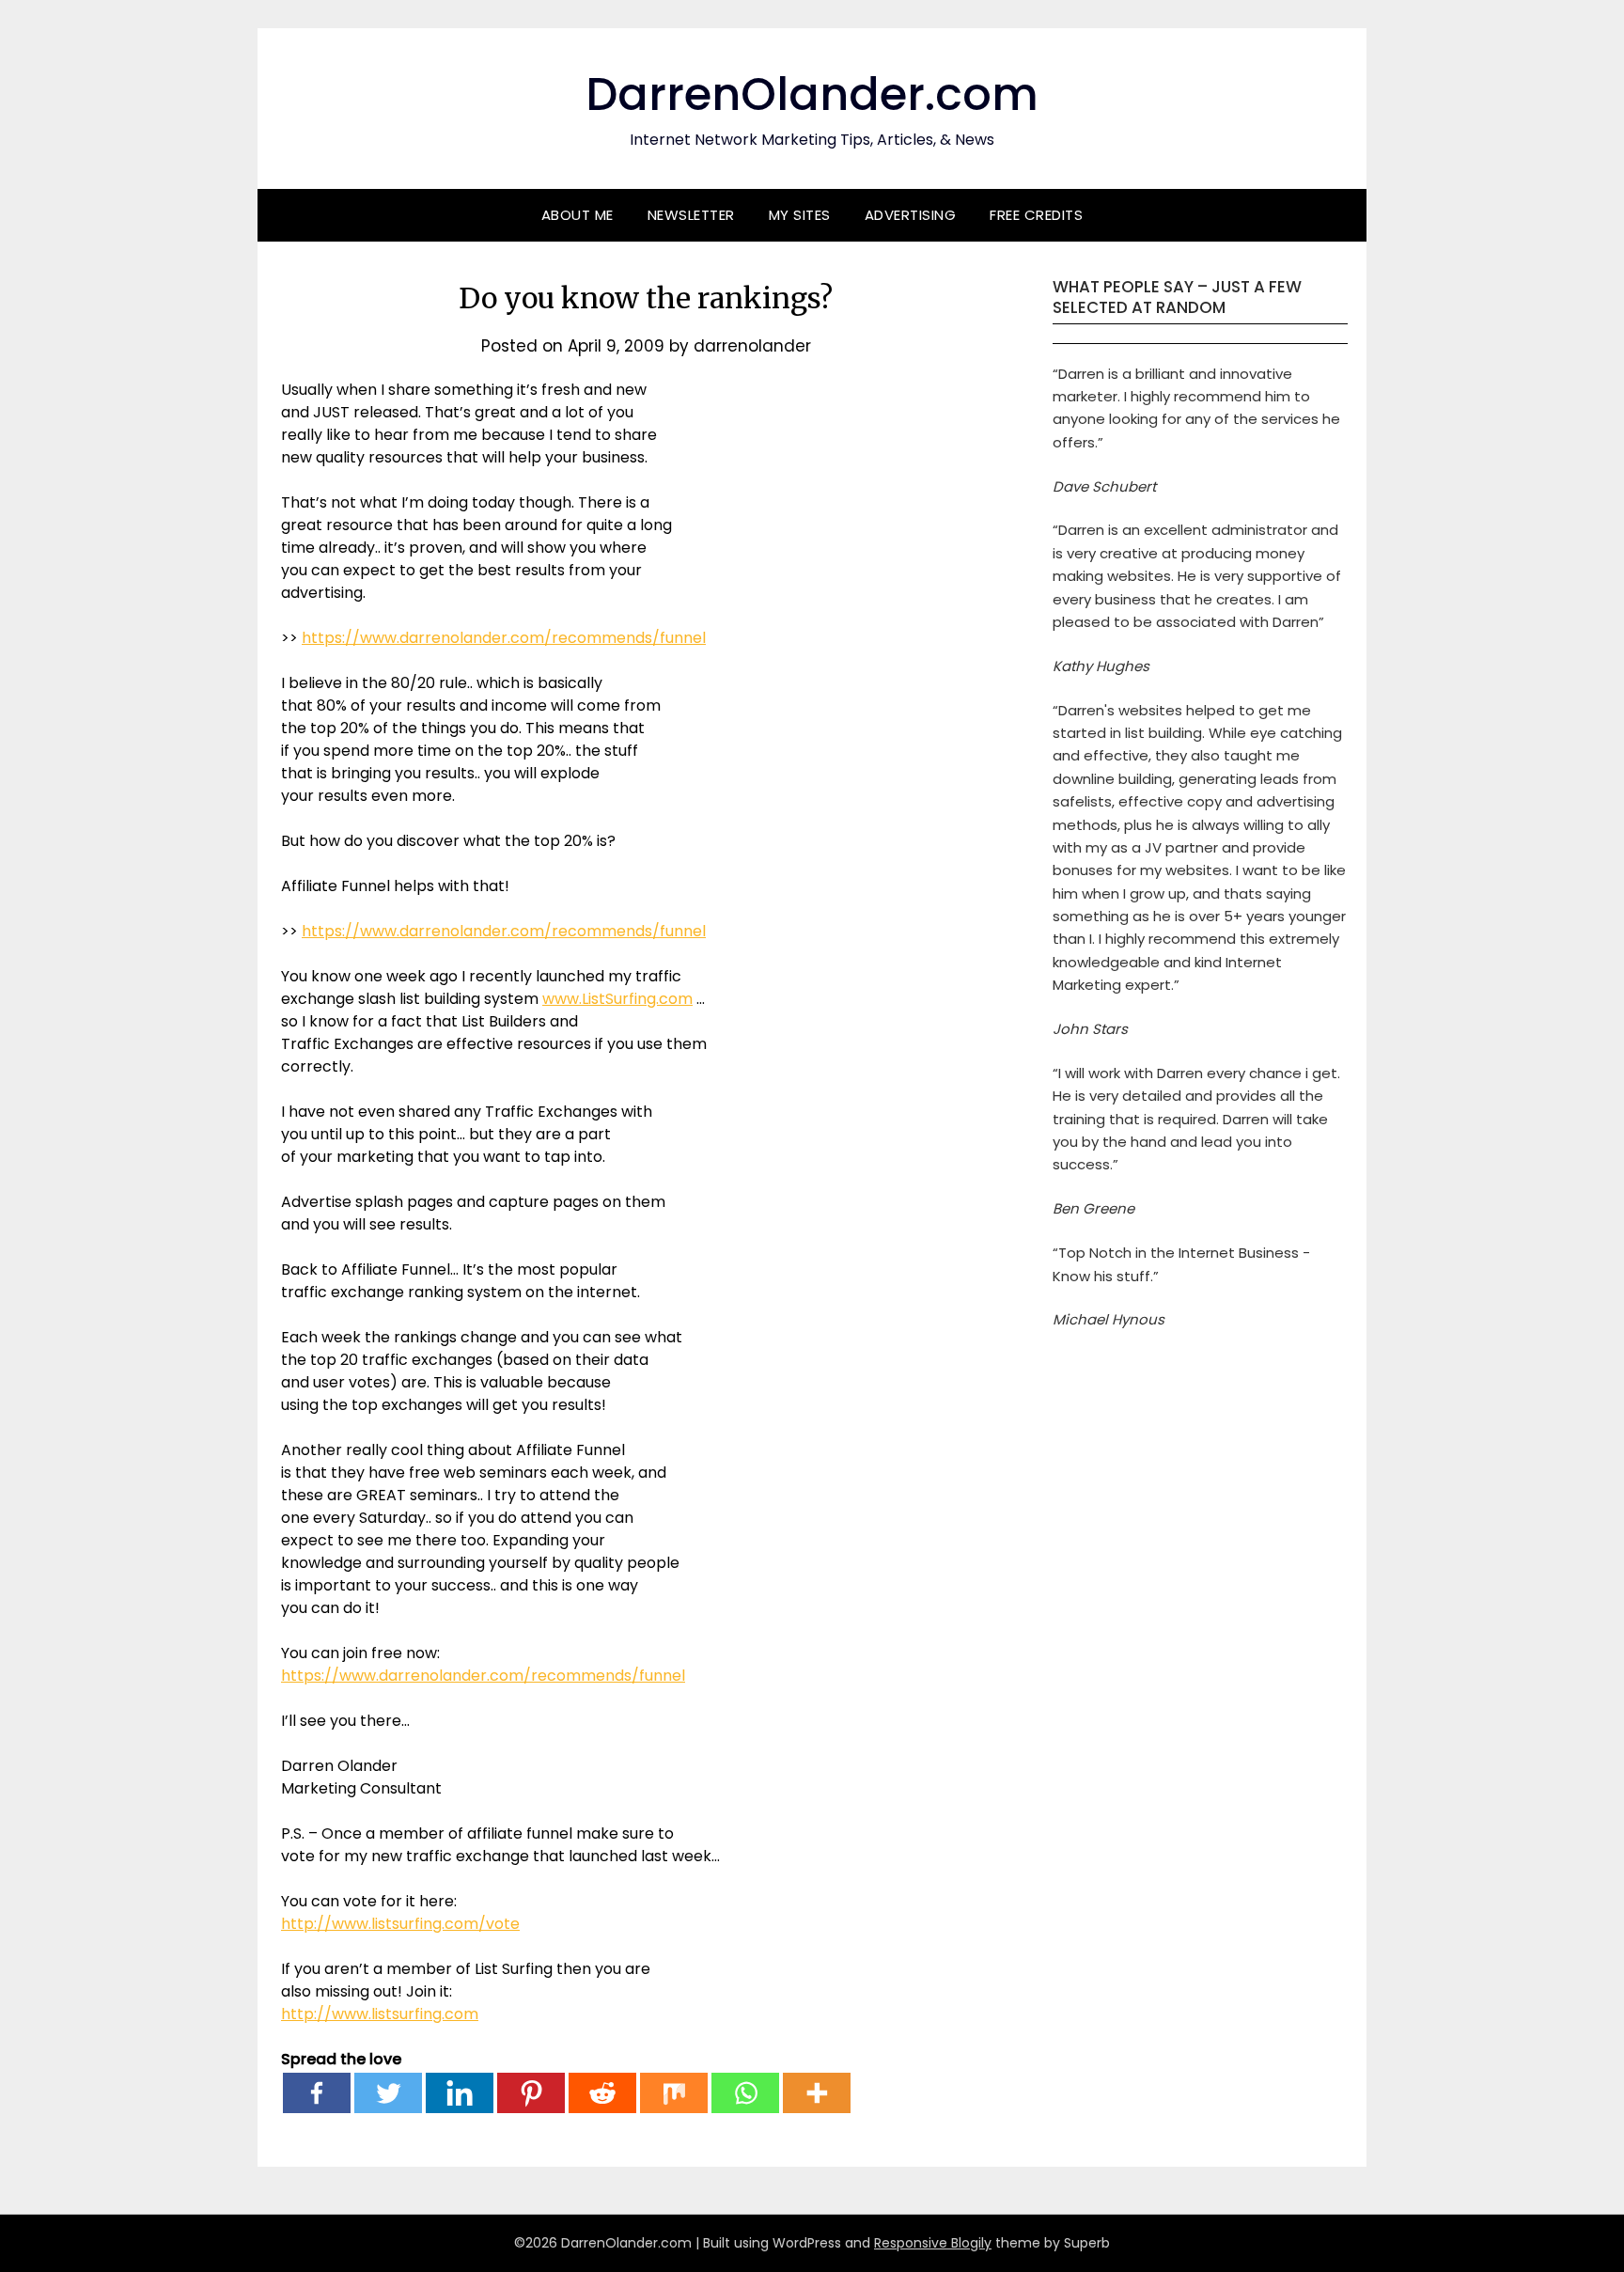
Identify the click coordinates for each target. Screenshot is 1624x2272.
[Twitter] (388, 2093)
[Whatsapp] (745, 2093)
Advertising (911, 215)
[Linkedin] (460, 2093)
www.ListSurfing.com (617, 999)
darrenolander (752, 346)
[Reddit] (602, 2093)
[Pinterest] (531, 2093)
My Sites (800, 215)
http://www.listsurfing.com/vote (400, 1924)
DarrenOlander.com (812, 94)
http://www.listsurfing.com (380, 2014)
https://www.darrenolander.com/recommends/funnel (504, 638)
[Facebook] (317, 2093)
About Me (578, 215)
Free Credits (1036, 215)
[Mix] (674, 2093)
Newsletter (691, 215)
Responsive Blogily (933, 2243)
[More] (817, 2093)
